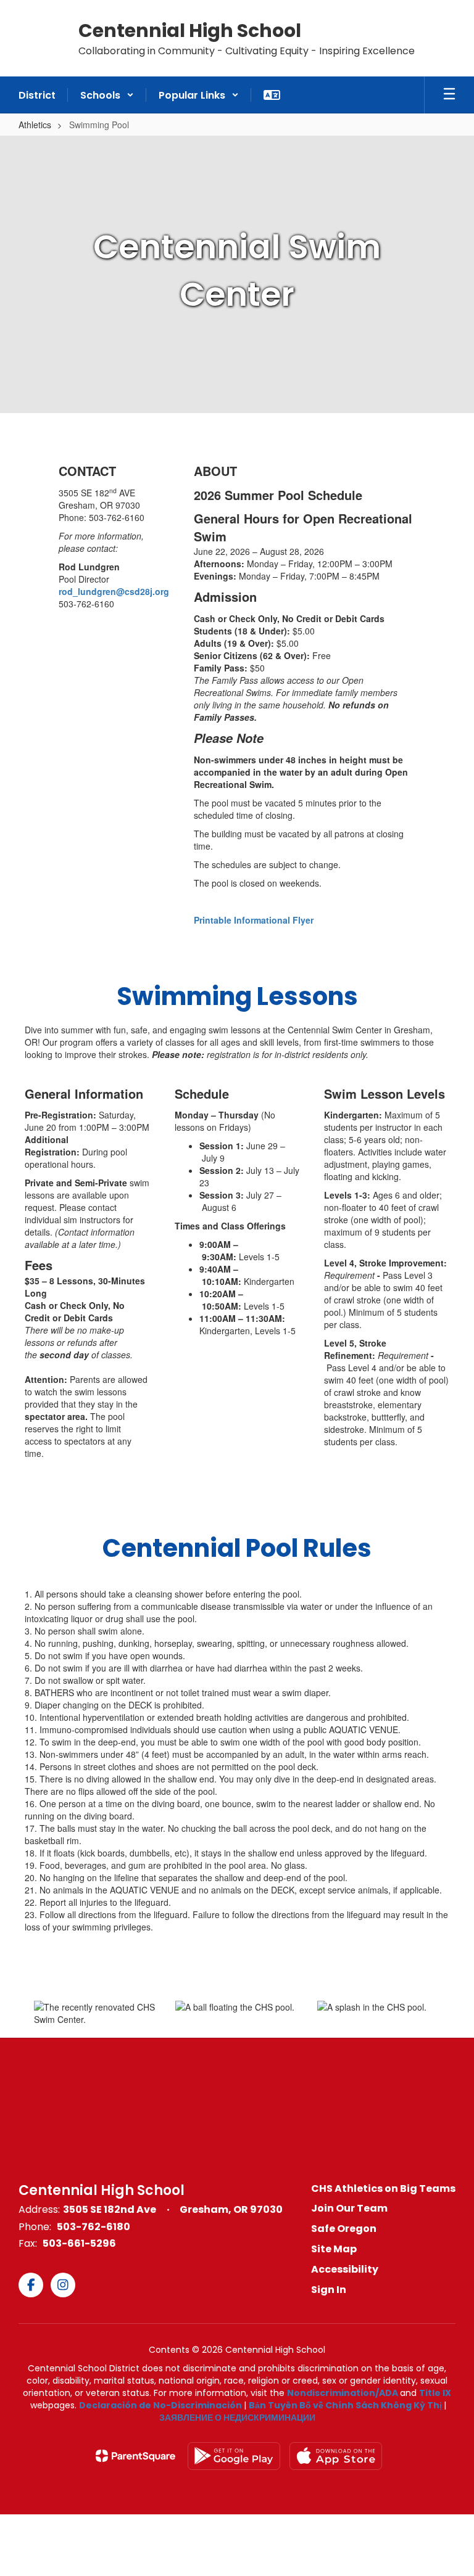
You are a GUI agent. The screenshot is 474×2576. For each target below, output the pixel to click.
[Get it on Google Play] (234, 2456)
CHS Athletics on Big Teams (383, 2188)
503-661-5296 (79, 2243)
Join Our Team (349, 2208)
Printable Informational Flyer (254, 920)
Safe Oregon (344, 2229)
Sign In (329, 2290)
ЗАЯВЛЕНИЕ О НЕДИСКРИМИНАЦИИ (237, 2418)
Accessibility (345, 2269)
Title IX (435, 2393)
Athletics (35, 125)
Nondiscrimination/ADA (343, 2393)
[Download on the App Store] (336, 2456)
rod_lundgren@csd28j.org (114, 591)
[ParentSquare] (135, 2456)
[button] (107, 95)
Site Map (334, 2249)
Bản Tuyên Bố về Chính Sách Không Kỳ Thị (345, 2405)
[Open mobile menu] (449, 95)
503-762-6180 (94, 2227)
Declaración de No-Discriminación (160, 2405)
